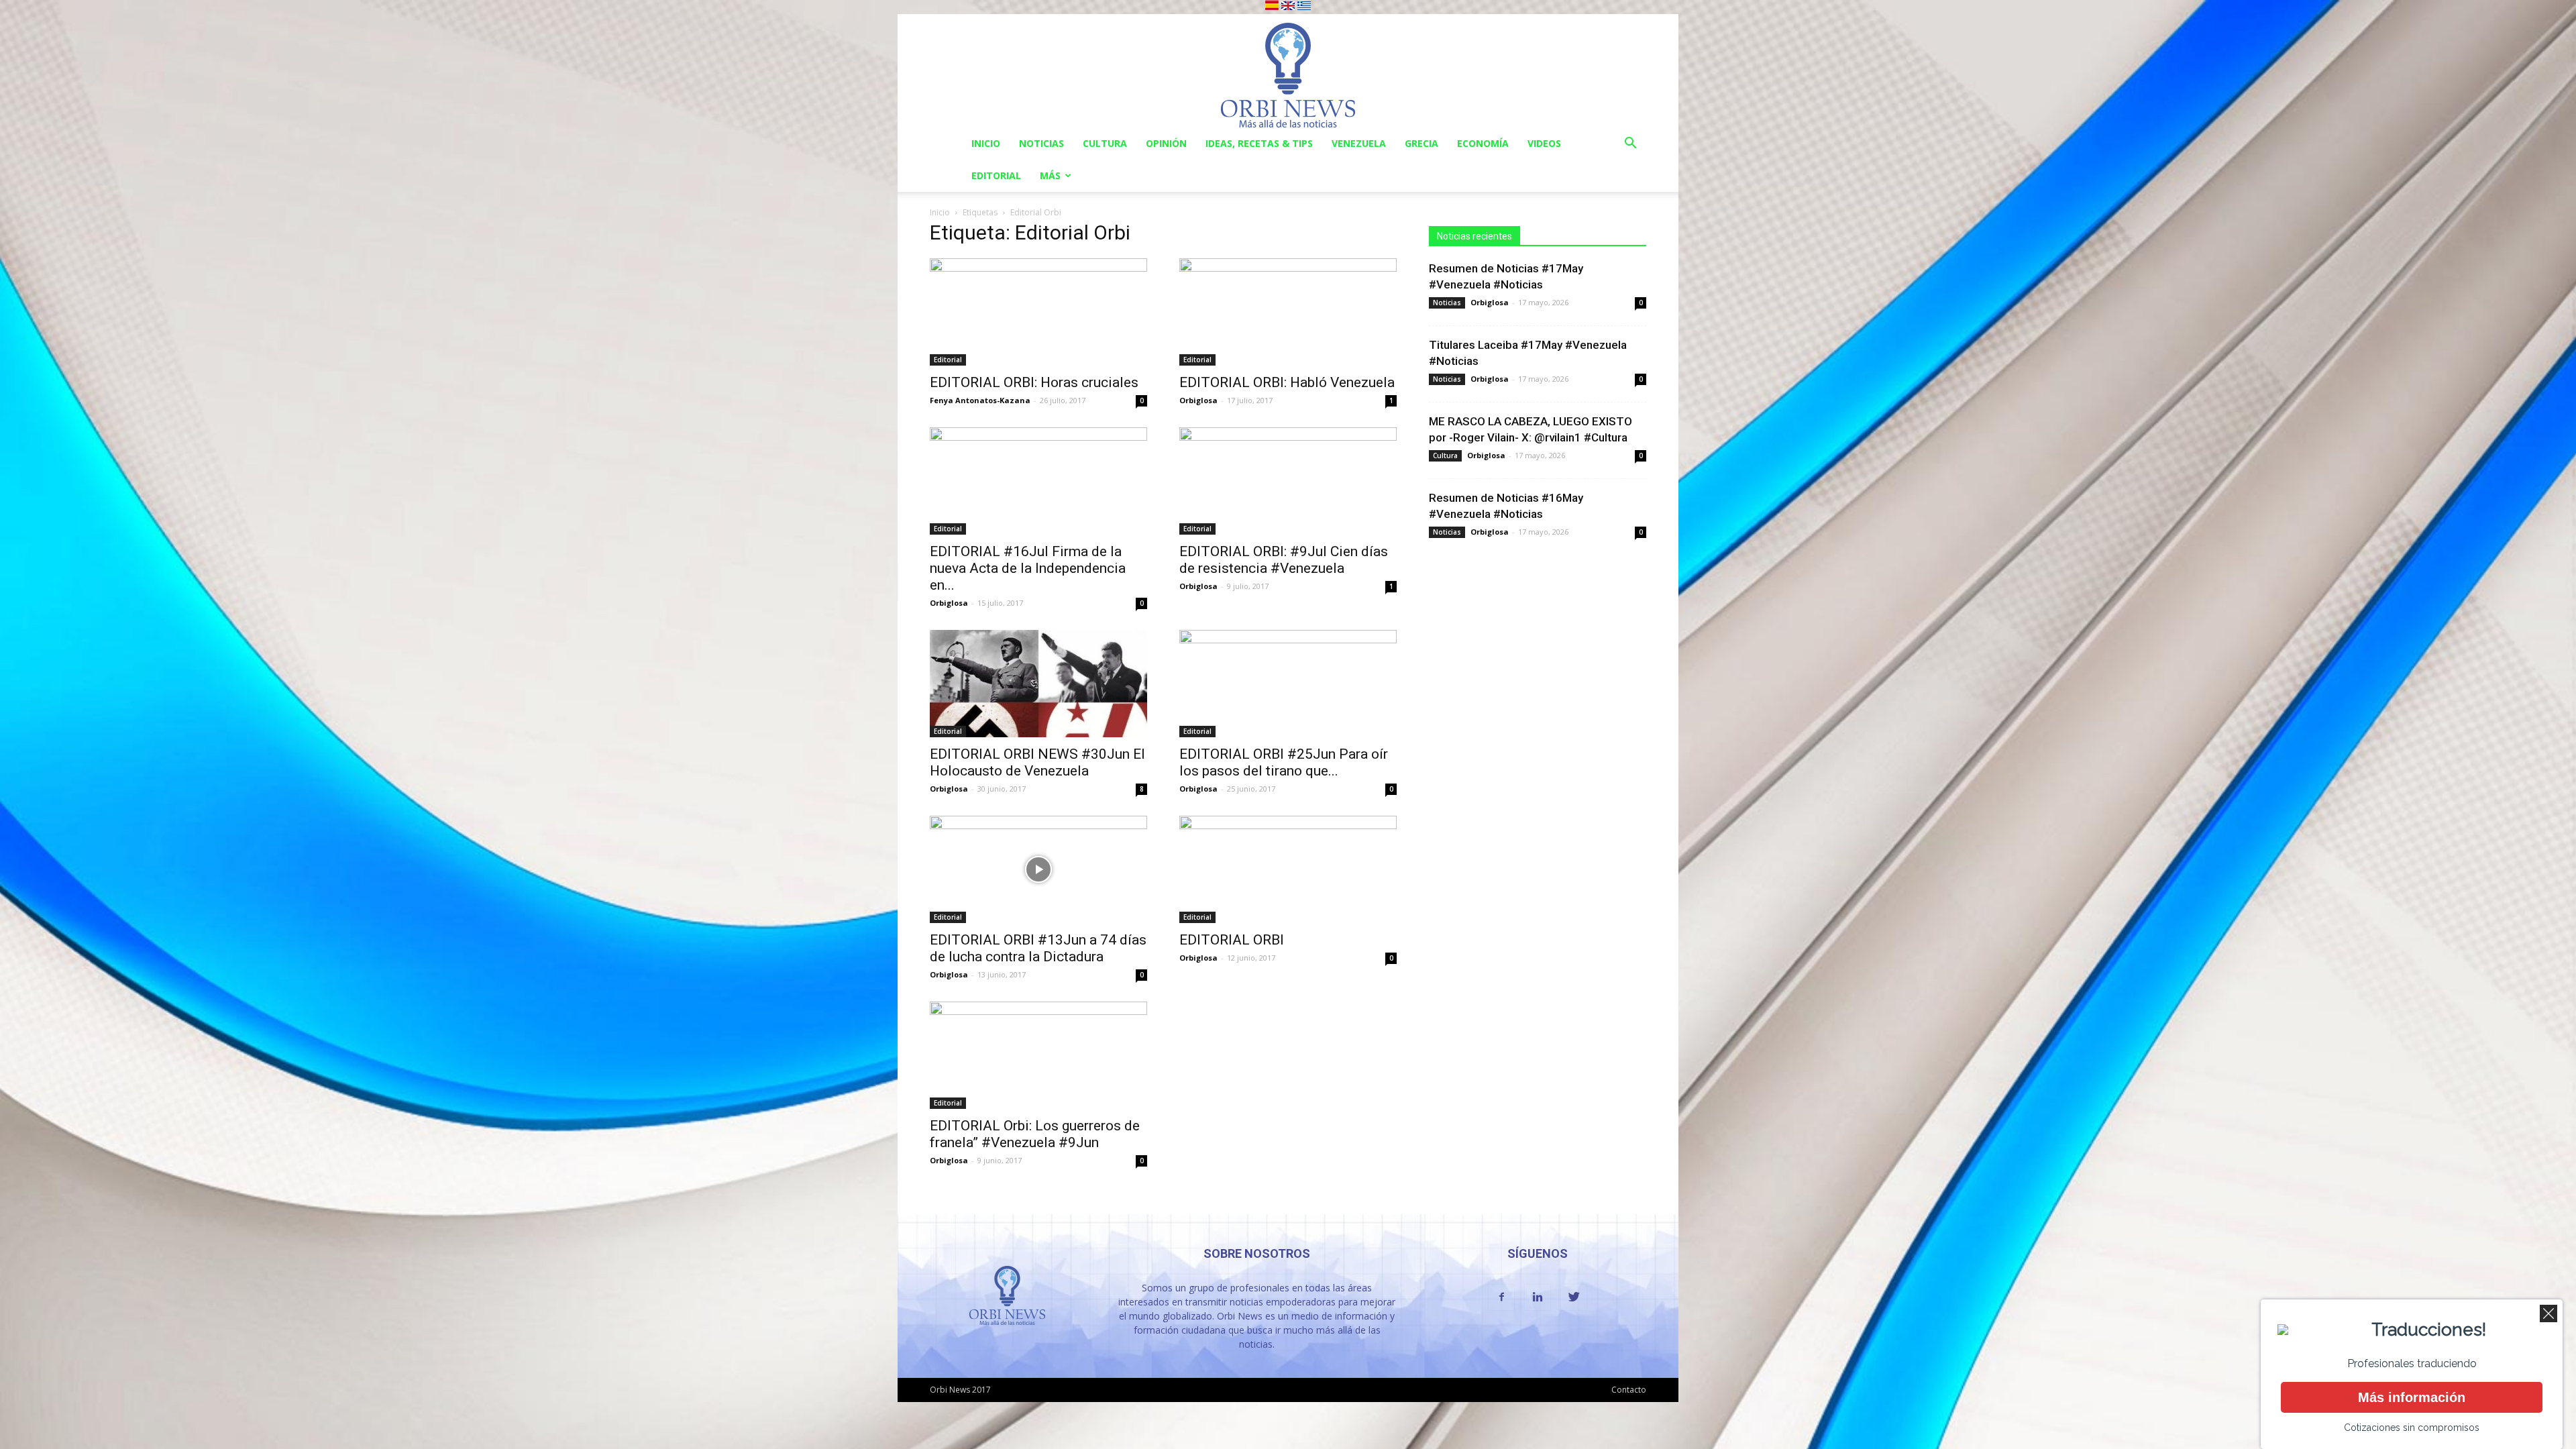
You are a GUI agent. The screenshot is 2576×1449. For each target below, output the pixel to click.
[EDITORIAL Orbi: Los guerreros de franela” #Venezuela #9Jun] (1038, 1055)
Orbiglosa (1198, 400)
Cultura (1105, 143)
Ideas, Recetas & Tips (1259, 143)
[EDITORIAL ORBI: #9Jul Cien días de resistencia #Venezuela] (1288, 481)
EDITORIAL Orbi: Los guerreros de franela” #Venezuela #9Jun (1035, 1134)
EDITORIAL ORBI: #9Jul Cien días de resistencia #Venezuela (1284, 560)
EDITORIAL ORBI (1232, 940)
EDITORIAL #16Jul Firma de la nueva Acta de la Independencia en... (1028, 568)
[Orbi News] (1288, 71)
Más (1050, 175)
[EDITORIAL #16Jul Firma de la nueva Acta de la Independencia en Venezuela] (1038, 481)
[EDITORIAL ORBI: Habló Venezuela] (1288, 312)
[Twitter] (1574, 1297)
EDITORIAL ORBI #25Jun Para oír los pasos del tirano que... (1284, 762)
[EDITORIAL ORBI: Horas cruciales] (1038, 312)
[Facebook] (1501, 1297)
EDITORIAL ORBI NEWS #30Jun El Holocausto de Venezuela (1037, 762)
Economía (1483, 143)
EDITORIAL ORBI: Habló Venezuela (1287, 382)
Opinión (1166, 143)
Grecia (1421, 143)
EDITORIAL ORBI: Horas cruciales (1034, 382)
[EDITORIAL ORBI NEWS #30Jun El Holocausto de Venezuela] (1038, 684)
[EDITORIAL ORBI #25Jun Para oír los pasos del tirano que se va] (1288, 684)
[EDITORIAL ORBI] (1288, 869)
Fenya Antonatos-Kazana (980, 400)
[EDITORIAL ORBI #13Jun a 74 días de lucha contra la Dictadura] (1038, 869)
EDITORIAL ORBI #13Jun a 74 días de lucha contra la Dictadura (1038, 948)
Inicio (986, 143)
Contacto (1629, 1390)
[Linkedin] (1538, 1297)
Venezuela (1359, 143)
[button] (1630, 145)
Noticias (1041, 143)
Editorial (996, 175)
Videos (1544, 143)
